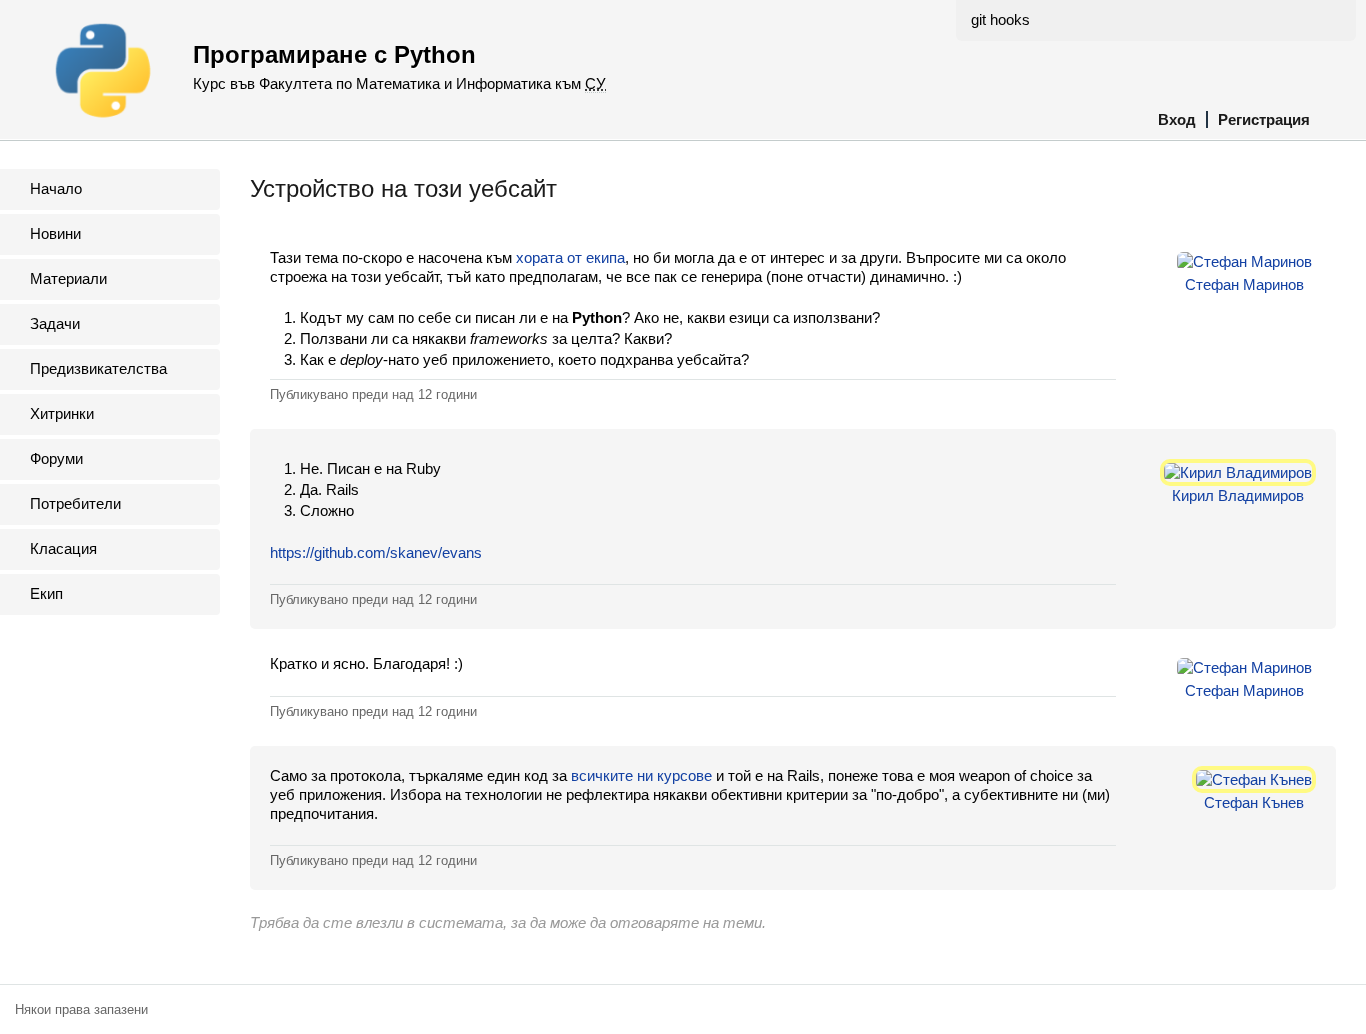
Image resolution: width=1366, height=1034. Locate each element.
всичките (602, 775)
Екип (46, 593)
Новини (55, 233)
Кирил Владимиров (1238, 495)
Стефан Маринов (1244, 284)
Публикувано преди (373, 394)
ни (645, 775)
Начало (56, 188)
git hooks (1000, 19)
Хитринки (62, 413)
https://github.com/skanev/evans (376, 552)
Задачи (55, 323)
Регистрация (1264, 119)
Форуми (56, 458)
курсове (684, 775)
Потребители (75, 503)
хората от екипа (570, 257)
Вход (1177, 119)
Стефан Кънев (1254, 802)
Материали (68, 278)
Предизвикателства (98, 368)
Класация (63, 548)
